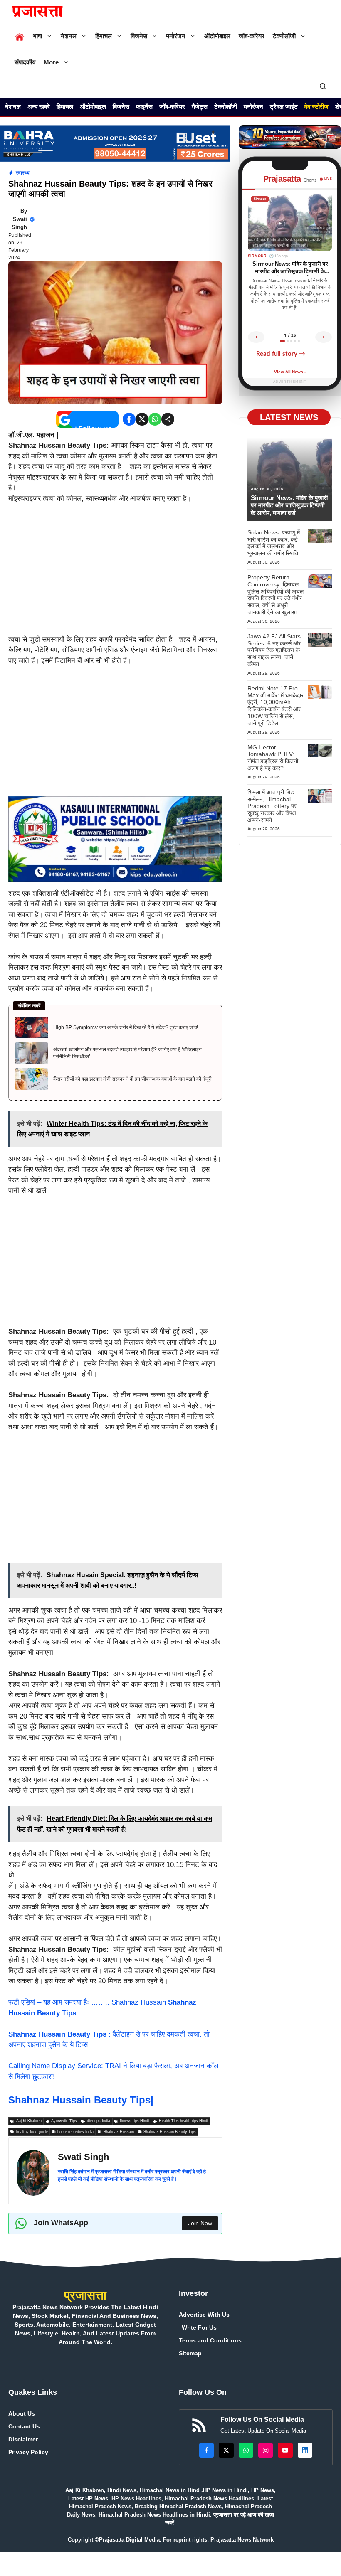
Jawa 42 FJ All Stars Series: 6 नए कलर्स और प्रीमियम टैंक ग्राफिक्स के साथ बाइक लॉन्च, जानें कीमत (274, 650)
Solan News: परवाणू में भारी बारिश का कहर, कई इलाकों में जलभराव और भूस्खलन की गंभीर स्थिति (274, 543)
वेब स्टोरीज (316, 107)
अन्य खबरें (39, 107)
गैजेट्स (200, 107)
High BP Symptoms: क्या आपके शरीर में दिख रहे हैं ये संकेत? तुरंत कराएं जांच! (126, 1027)
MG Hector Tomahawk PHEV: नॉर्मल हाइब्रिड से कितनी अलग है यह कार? (273, 758)
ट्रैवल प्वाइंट (284, 107)
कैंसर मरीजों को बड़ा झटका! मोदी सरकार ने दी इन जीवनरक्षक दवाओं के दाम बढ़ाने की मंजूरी (132, 1079)
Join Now (200, 2223)
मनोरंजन (176, 36)
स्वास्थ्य (23, 173)
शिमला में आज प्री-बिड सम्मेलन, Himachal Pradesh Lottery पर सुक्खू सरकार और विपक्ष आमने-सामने (272, 806)
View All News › (290, 372)
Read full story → (281, 354)
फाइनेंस (144, 107)
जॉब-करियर (252, 36)
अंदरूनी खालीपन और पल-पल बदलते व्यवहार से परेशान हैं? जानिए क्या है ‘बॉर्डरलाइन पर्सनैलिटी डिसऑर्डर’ (127, 1053)
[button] (323, 87)
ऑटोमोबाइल (217, 36)
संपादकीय (25, 62)
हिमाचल (104, 36)
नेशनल (69, 36)
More (51, 62)
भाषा (37, 36)
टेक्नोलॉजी (284, 36)
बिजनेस (139, 36)
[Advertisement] (115, 573)
